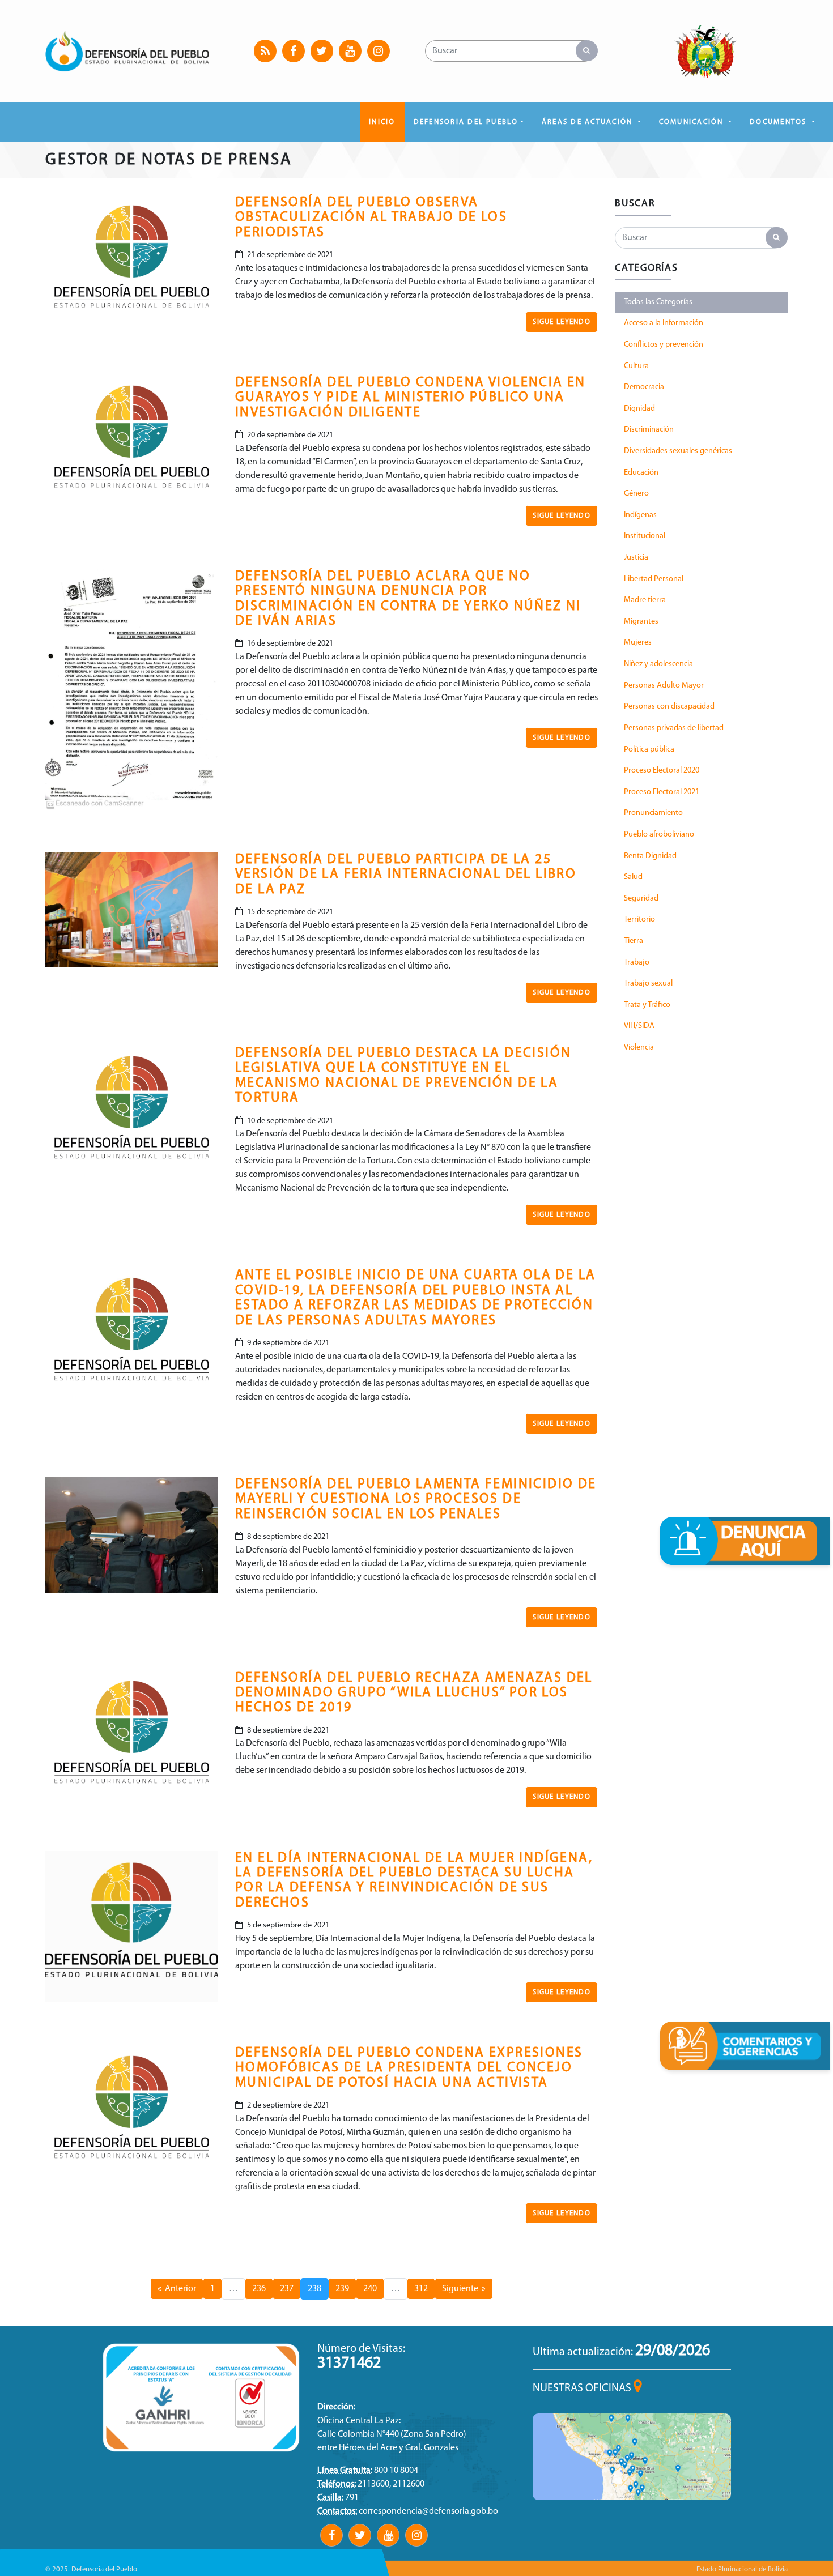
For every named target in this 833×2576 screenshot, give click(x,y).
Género (636, 494)
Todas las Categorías (658, 302)
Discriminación (649, 430)
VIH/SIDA (639, 1026)
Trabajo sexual (648, 984)
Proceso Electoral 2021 (662, 792)
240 (370, 2289)
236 (259, 2289)
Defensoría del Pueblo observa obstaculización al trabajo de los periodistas (371, 218)
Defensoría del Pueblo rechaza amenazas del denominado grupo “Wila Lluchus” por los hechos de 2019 (414, 1693)
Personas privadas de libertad (674, 728)
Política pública (649, 750)
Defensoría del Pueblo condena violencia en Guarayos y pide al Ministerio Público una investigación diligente (411, 398)
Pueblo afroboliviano (659, 835)
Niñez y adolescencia (658, 664)
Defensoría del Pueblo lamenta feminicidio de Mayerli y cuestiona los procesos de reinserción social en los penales (416, 1500)
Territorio (639, 920)
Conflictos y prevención (664, 345)
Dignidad (639, 409)
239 (342, 2289)
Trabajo (637, 963)
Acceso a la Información (664, 323)
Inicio (382, 122)
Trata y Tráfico (647, 1005)
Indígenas (640, 515)
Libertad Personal (654, 579)
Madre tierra (645, 600)
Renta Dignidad (650, 856)
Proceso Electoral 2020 (662, 771)
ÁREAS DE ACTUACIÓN (589, 122)
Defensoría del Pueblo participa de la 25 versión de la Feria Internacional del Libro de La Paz (406, 875)
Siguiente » (464, 2289)
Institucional (645, 536)
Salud (633, 877)
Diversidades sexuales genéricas (678, 451)
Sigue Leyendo (562, 322)
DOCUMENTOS (780, 122)
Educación (641, 473)
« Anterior (177, 2289)
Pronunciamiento (653, 813)
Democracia (644, 387)
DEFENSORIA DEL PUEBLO (466, 122)
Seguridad (641, 899)
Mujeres (638, 643)
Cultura (636, 366)
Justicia (636, 558)
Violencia (639, 1048)
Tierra (634, 941)
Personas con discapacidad (669, 707)
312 (421, 2289)
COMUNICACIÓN (693, 122)
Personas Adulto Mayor (664, 686)
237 (287, 2289)
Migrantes (641, 622)
